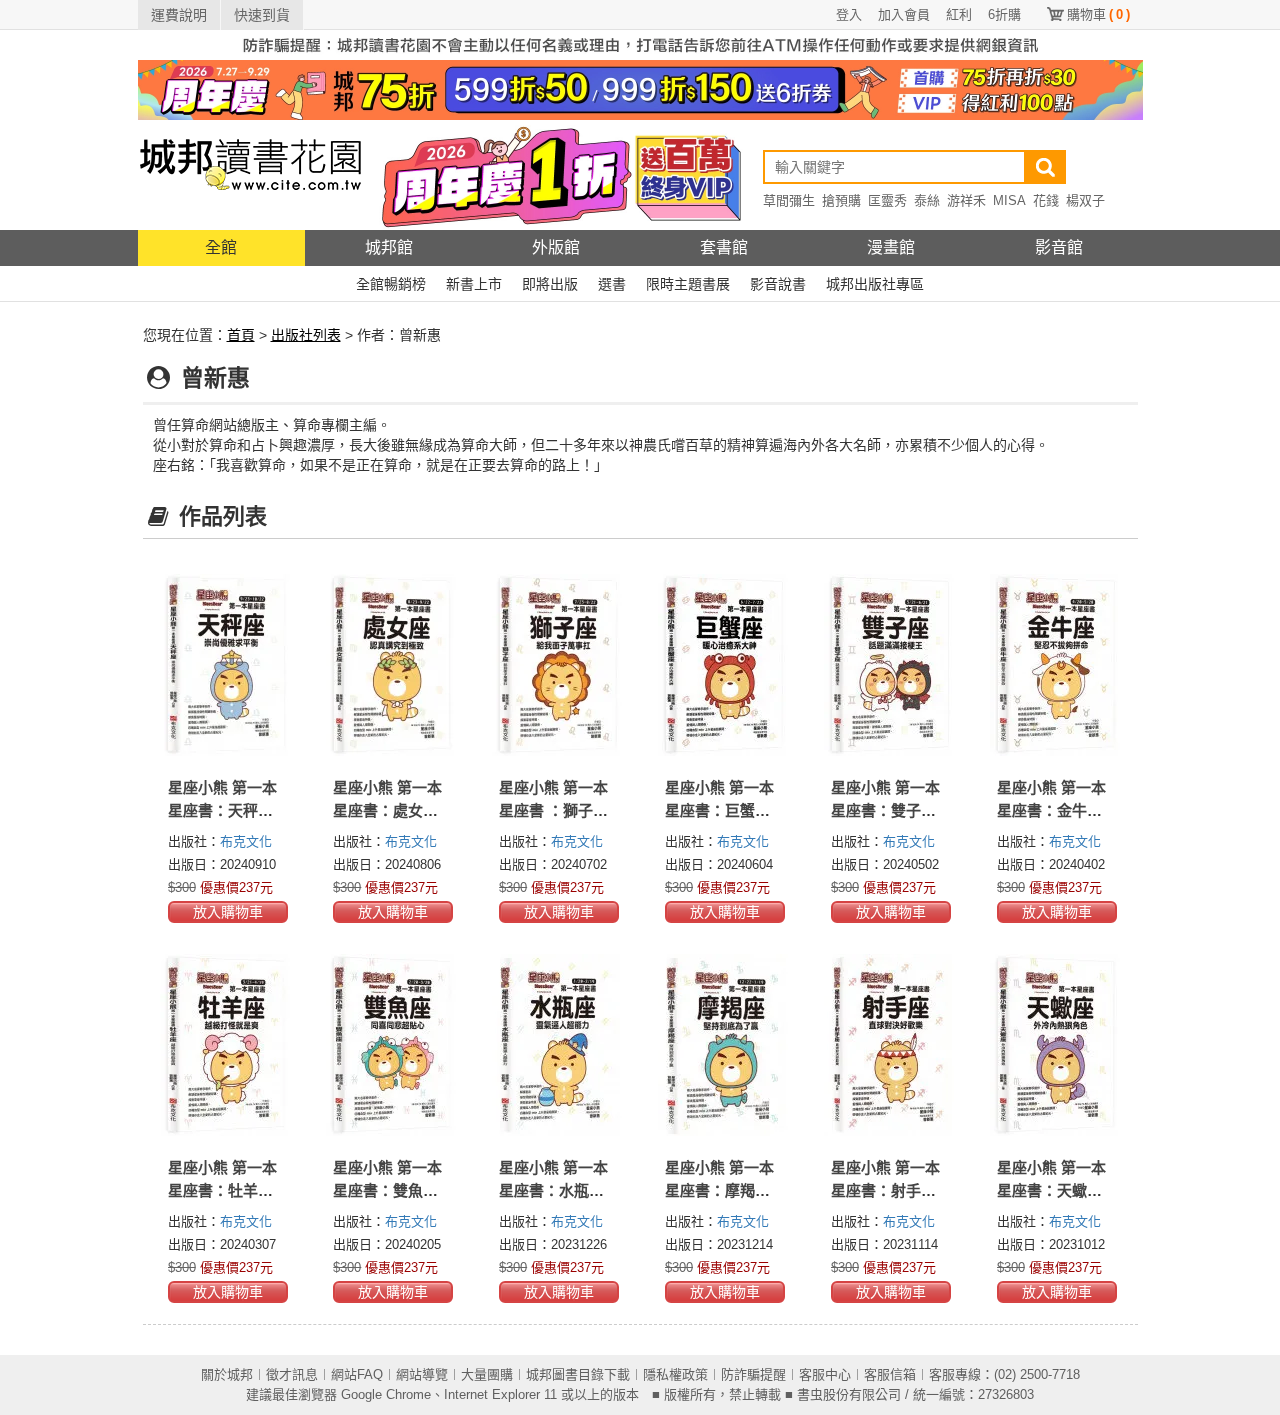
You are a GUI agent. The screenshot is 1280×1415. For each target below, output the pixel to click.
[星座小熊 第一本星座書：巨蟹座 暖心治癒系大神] (723, 665)
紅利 (959, 14)
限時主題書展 (688, 284)
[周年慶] (640, 89)
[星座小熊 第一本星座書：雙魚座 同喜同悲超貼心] (391, 1045)
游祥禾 (966, 200)
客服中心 (825, 1374)
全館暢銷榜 (391, 284)
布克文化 (246, 841)
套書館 (724, 247)
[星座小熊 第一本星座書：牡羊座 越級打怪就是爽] (226, 1045)
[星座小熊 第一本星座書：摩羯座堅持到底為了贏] (723, 1045)
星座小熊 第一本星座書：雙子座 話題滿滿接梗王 (885, 810)
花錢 (1046, 200)
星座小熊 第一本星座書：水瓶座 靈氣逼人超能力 (553, 1190)
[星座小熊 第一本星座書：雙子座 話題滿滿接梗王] (889, 665)
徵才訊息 (292, 1374)
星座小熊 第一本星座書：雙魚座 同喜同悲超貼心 (387, 1190)
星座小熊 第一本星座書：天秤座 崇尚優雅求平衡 (222, 810)
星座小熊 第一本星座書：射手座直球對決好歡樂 (885, 1190)
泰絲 (927, 200)
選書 (612, 284)
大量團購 (487, 1374)
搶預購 (841, 200)
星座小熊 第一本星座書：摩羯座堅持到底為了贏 (719, 1190)
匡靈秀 (887, 200)
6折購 (1004, 14)
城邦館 (389, 247)
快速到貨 (262, 15)
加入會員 (904, 14)
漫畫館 (891, 247)
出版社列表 (306, 335)
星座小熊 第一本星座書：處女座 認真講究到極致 (387, 810)
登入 (849, 14)
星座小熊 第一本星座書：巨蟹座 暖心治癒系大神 (719, 810)
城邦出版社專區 (875, 284)
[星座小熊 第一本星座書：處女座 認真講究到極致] (391, 665)
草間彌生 (789, 200)
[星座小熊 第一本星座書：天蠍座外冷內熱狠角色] (1055, 1045)
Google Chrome (386, 1394)
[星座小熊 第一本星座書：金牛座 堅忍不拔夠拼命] (1055, 665)
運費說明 (179, 15)
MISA (1009, 200)
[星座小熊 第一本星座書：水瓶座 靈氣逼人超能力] (557, 1045)
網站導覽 (422, 1374)
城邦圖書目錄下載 (578, 1374)
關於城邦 (227, 1374)
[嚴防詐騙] (640, 44)
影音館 (1059, 247)
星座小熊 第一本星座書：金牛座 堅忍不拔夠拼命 (1051, 810)
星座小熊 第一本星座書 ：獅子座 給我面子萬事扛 (553, 810)
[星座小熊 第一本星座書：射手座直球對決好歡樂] (889, 1045)
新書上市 (474, 284)
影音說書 (778, 284)
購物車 (1098, 14)
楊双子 (1085, 200)
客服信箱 (890, 1374)
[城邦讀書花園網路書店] (250, 174)
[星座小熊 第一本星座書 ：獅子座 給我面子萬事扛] (557, 665)
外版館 (556, 247)
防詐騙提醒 (753, 1374)
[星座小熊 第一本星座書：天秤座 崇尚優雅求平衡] (226, 665)
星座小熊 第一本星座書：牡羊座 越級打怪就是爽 (222, 1190)
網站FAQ (357, 1374)
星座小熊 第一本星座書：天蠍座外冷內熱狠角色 (1051, 1190)
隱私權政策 (675, 1374)
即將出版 (550, 284)
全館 (221, 247)
